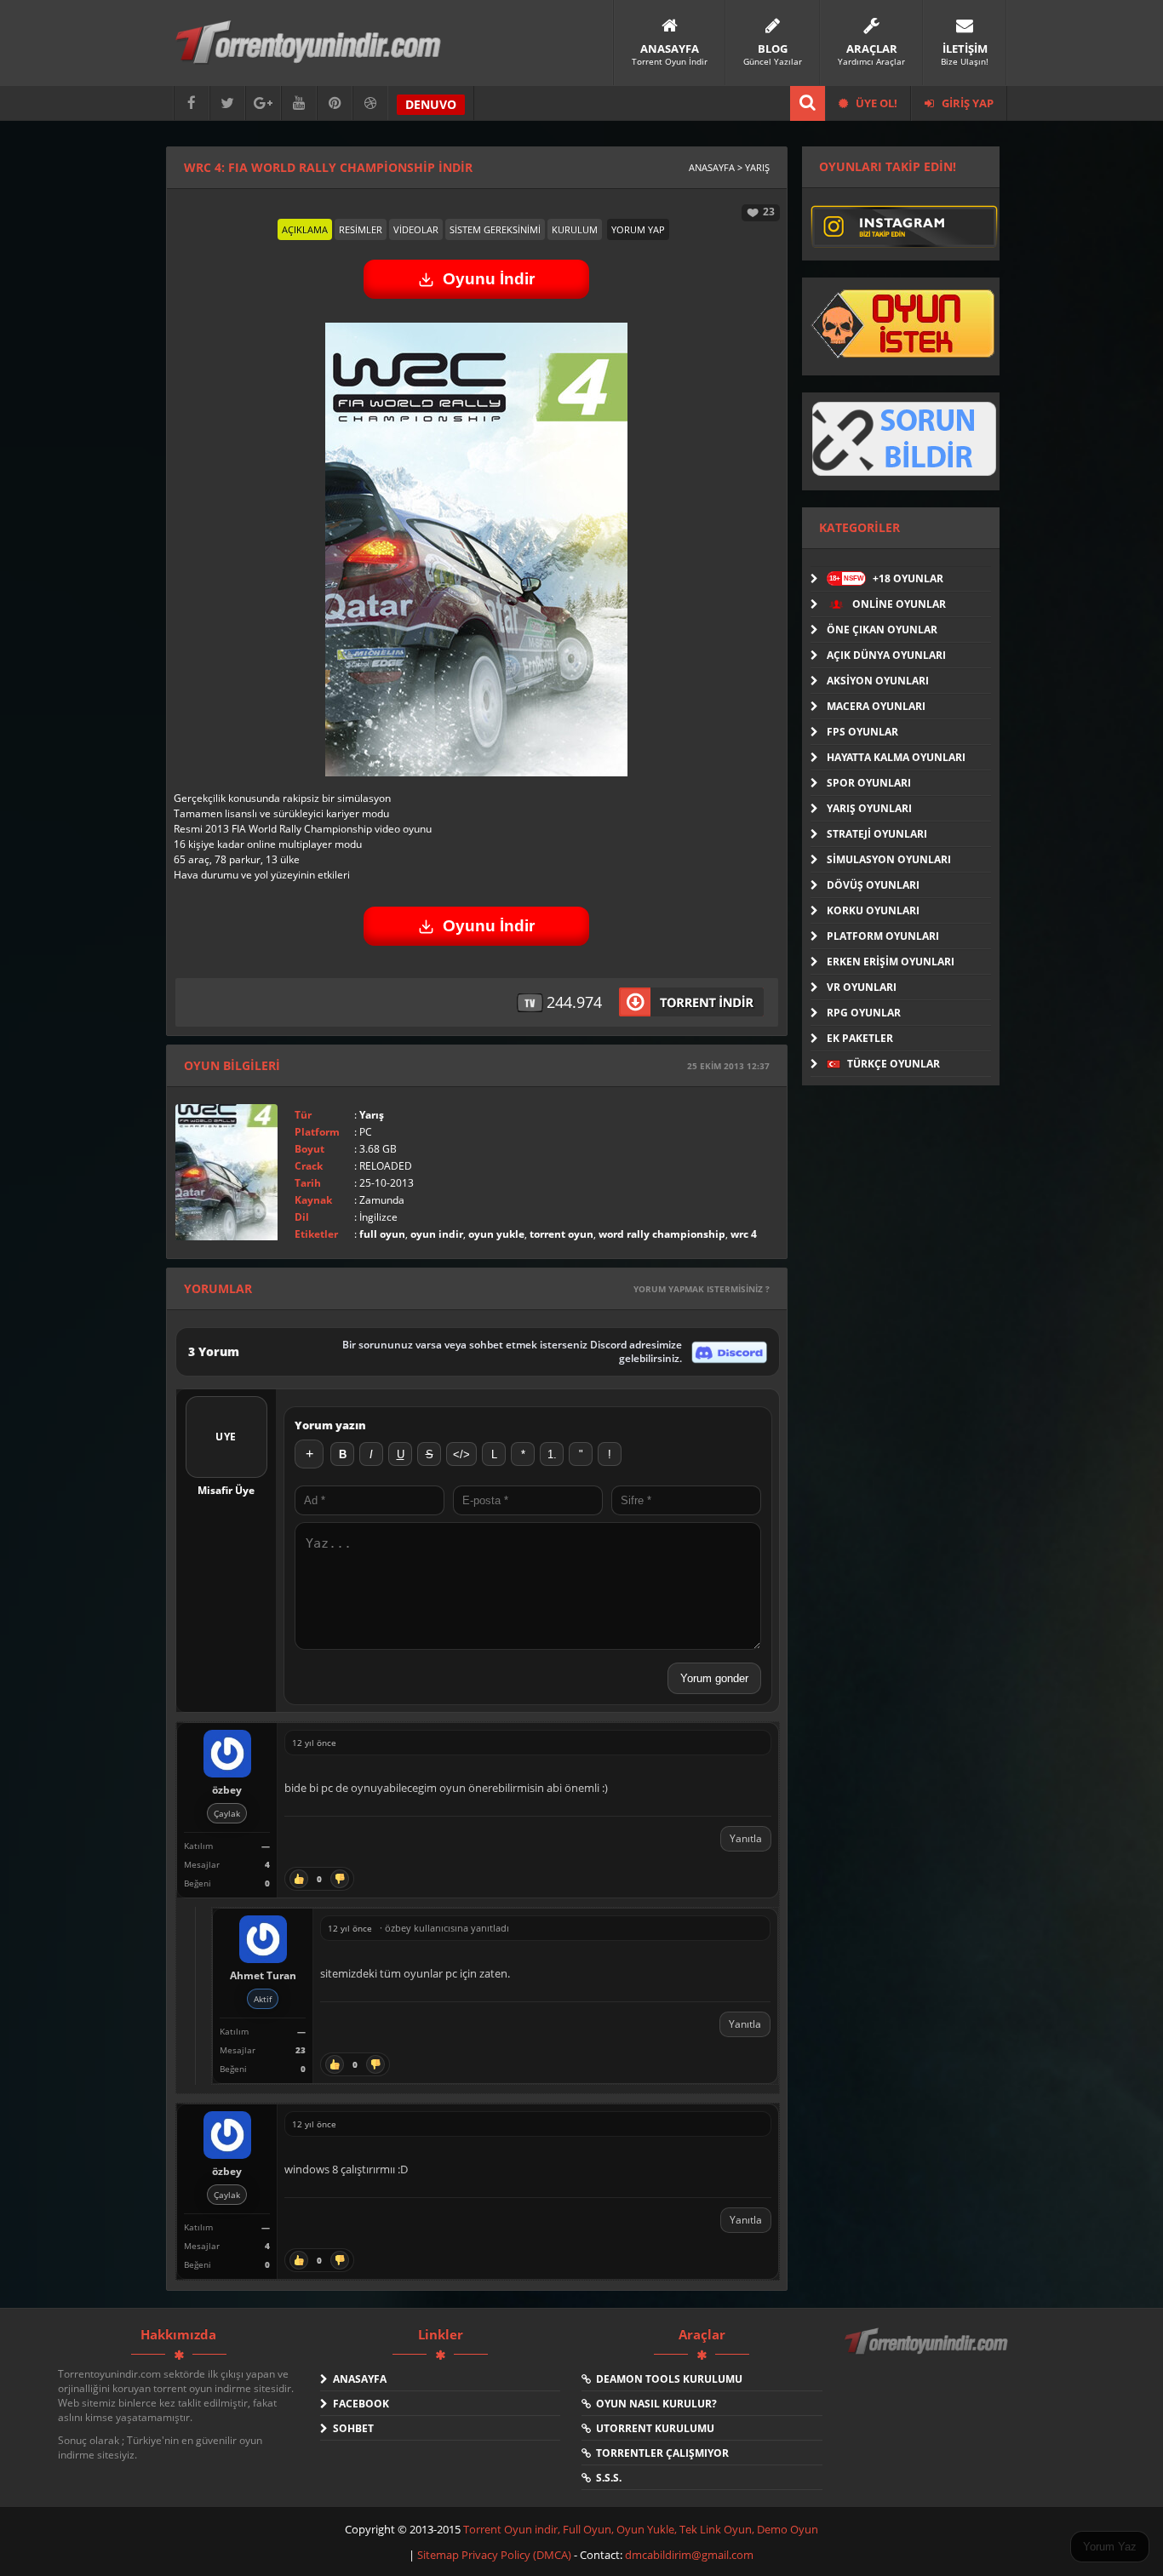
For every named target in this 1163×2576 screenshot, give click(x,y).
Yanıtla (746, 1838)
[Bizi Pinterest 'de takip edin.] (335, 103)
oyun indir (437, 1234)
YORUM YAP (638, 229)
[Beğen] (299, 1879)
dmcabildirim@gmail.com (689, 2555)
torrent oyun (561, 1234)
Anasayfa (357, 2379)
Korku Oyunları (873, 910)
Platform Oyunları (883, 936)
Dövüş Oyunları (873, 885)
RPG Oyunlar (864, 1013)
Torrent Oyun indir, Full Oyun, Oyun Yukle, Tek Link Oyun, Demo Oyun (641, 2529)
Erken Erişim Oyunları (891, 962)
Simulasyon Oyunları (889, 859)
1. (552, 1454)
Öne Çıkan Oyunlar (882, 630)
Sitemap (439, 2555)
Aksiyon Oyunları (878, 681)
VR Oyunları (862, 987)
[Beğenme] (340, 1879)
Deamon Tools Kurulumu (667, 2379)
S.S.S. (606, 2478)
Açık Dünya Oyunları (886, 655)
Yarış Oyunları (869, 808)
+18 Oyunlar (886, 578)
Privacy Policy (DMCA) (516, 2555)
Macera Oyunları (876, 706)
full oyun (382, 1234)
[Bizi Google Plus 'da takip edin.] (263, 103)
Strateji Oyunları (877, 834)
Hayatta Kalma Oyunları (896, 757)
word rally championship (662, 1234)
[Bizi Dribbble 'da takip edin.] (370, 103)
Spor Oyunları (869, 783)
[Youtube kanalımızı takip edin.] (299, 103)
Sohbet (351, 2428)
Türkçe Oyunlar (892, 1064)
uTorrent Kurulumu (653, 2428)
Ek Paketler (860, 1038)
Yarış (372, 1115)
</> (461, 1454)
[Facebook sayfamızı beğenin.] (192, 103)
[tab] (305, 229)
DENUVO (431, 104)
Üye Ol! (875, 103)
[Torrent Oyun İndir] (928, 2353)
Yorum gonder (714, 1678)
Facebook (358, 2404)
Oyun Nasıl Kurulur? (654, 2404)
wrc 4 (744, 1234)
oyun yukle (496, 1234)
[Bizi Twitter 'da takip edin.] (227, 103)
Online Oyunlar (898, 604)
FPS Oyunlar (862, 732)
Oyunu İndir (489, 279)
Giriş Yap (966, 103)
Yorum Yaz (1110, 2547)
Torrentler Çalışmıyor (660, 2453)
